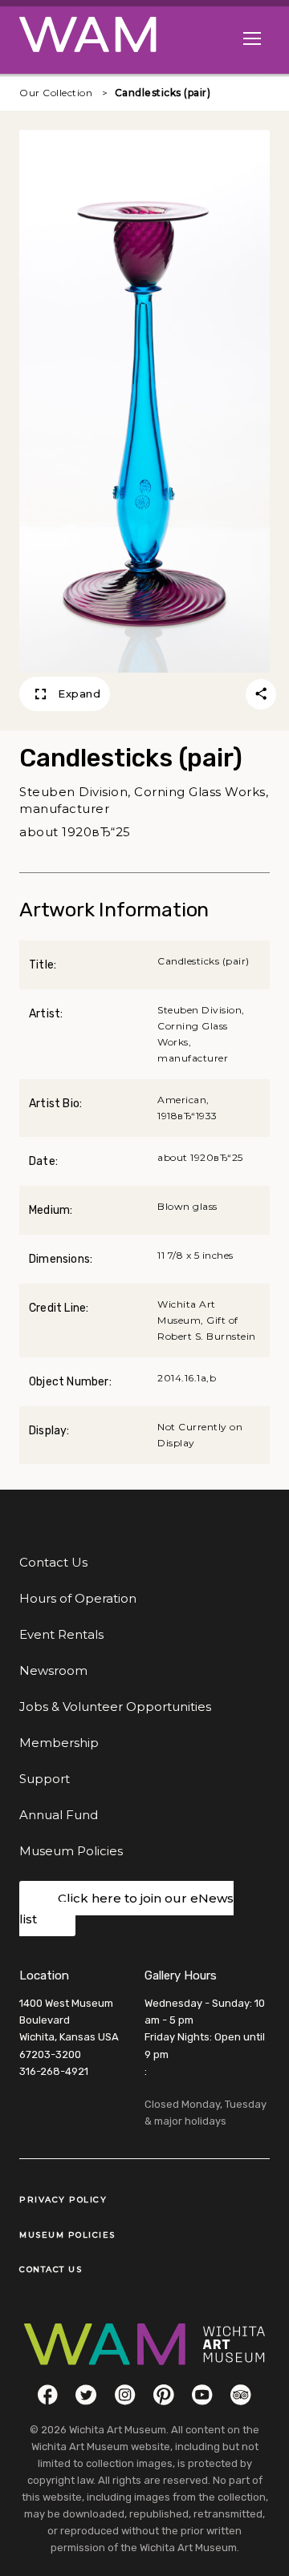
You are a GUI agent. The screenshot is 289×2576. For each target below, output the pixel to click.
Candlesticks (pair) (163, 93)
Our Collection (56, 93)
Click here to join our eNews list (126, 1909)
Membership (59, 1743)
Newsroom (53, 1670)
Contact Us (53, 1562)
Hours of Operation (78, 1598)
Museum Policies (71, 1851)
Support (45, 1779)
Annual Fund (59, 1815)
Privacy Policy (63, 2200)
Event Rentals (61, 1634)
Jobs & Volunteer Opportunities (115, 1707)
